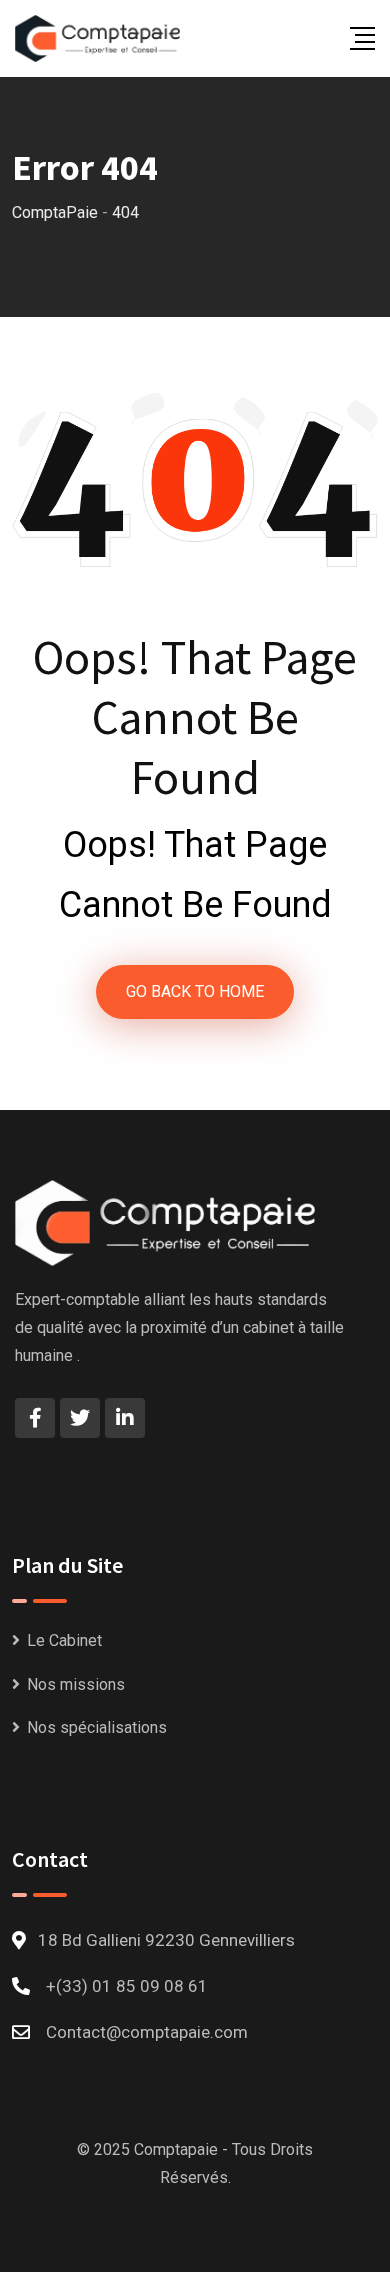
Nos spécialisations (97, 1727)
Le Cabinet (64, 1640)
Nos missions (76, 1684)
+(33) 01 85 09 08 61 (127, 1986)
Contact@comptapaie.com (147, 2032)
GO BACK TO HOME (195, 991)
